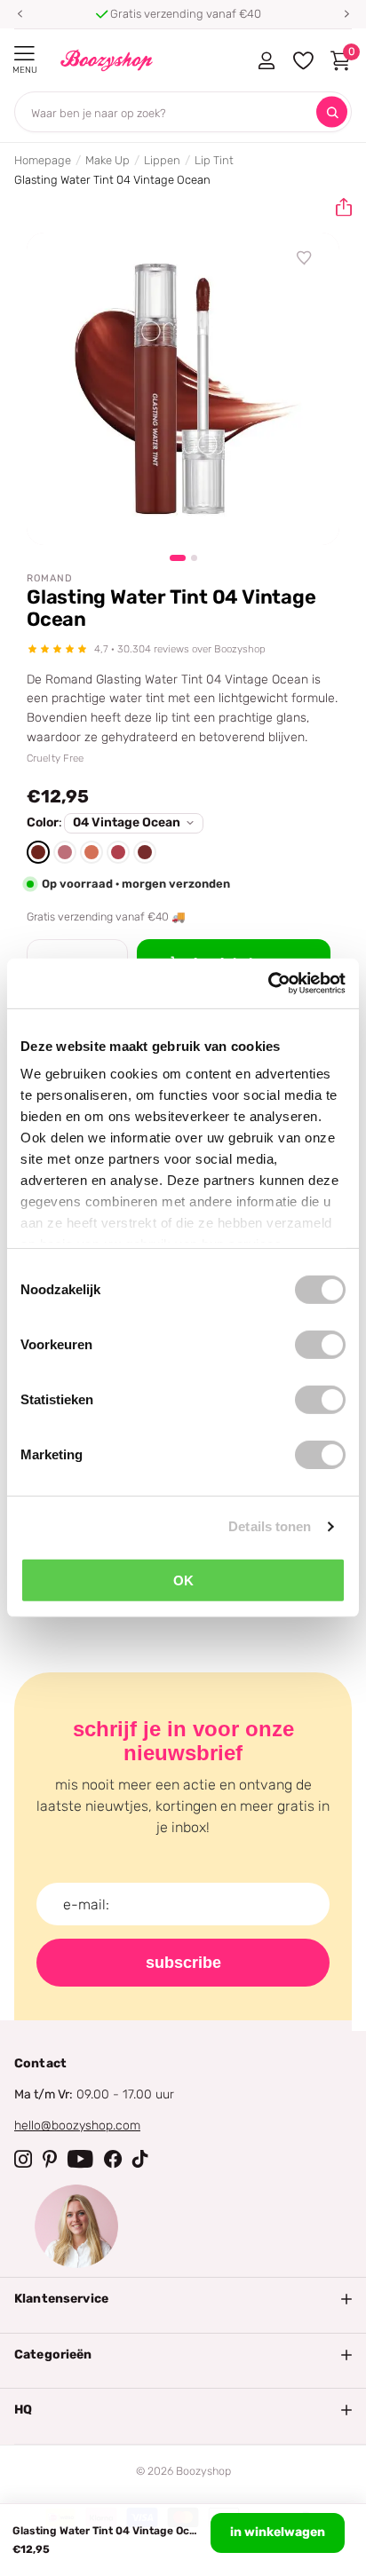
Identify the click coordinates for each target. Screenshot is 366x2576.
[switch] (320, 1344)
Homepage (43, 160)
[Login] (266, 60)
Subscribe (183, 1963)
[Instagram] (23, 2159)
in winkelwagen (278, 2532)
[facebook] (113, 2159)
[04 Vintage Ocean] (38, 852)
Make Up (107, 160)
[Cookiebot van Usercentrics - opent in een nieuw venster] (268, 984)
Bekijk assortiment (24, 54)
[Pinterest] (50, 2159)
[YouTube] (80, 2159)
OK (183, 1580)
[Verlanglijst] (305, 258)
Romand (50, 578)
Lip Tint (214, 160)
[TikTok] (140, 2159)
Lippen (162, 160)
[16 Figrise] (118, 852)
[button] (20, 14)
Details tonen (270, 1526)
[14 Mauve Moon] (65, 852)
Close (183, 2299)
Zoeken (332, 112)
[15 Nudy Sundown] (91, 852)
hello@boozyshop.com (77, 2126)
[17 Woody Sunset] (145, 852)
